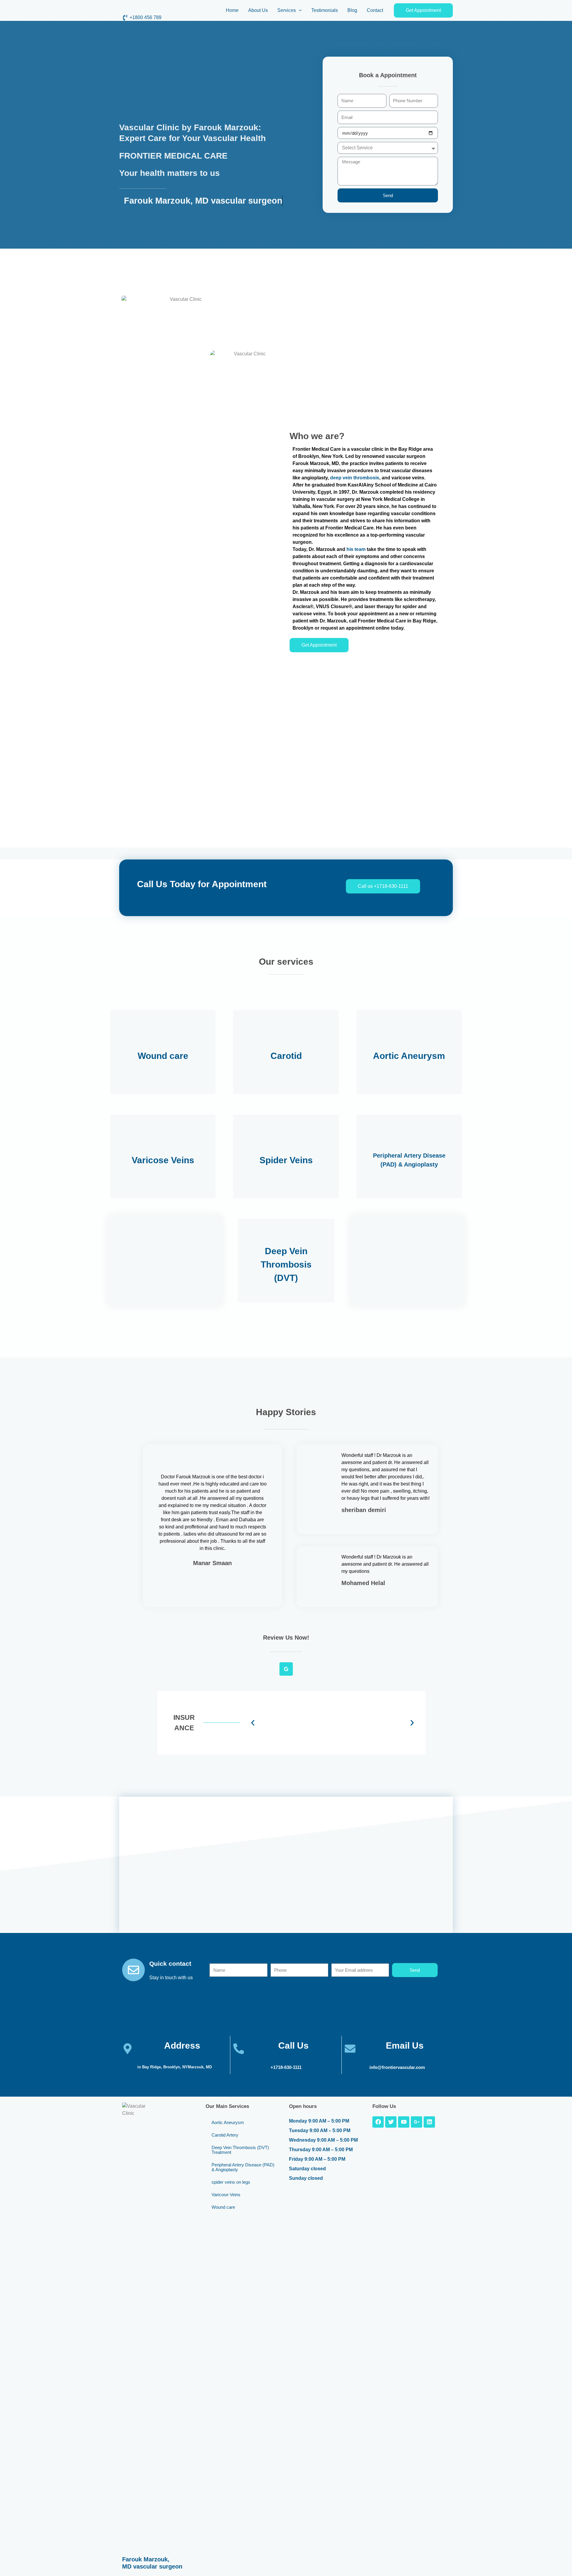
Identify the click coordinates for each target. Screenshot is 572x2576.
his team (356, 549)
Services (287, 10)
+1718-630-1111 (286, 2067)
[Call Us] (239, 2049)
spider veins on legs (231, 2182)
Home (232, 10)
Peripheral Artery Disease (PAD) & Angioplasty (243, 2167)
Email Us (405, 2046)
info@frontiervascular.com (397, 2067)
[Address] (128, 2049)
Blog (352, 10)
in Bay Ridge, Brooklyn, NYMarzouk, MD (175, 2067)
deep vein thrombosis (355, 478)
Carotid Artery (225, 2135)
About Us (258, 10)
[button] (299, 10)
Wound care (223, 2207)
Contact (375, 10)
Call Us (293, 2046)
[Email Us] (350, 2049)
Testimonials (325, 10)
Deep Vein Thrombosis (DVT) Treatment (240, 2150)
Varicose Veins (226, 2195)
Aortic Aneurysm (228, 2122)
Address (182, 2046)
